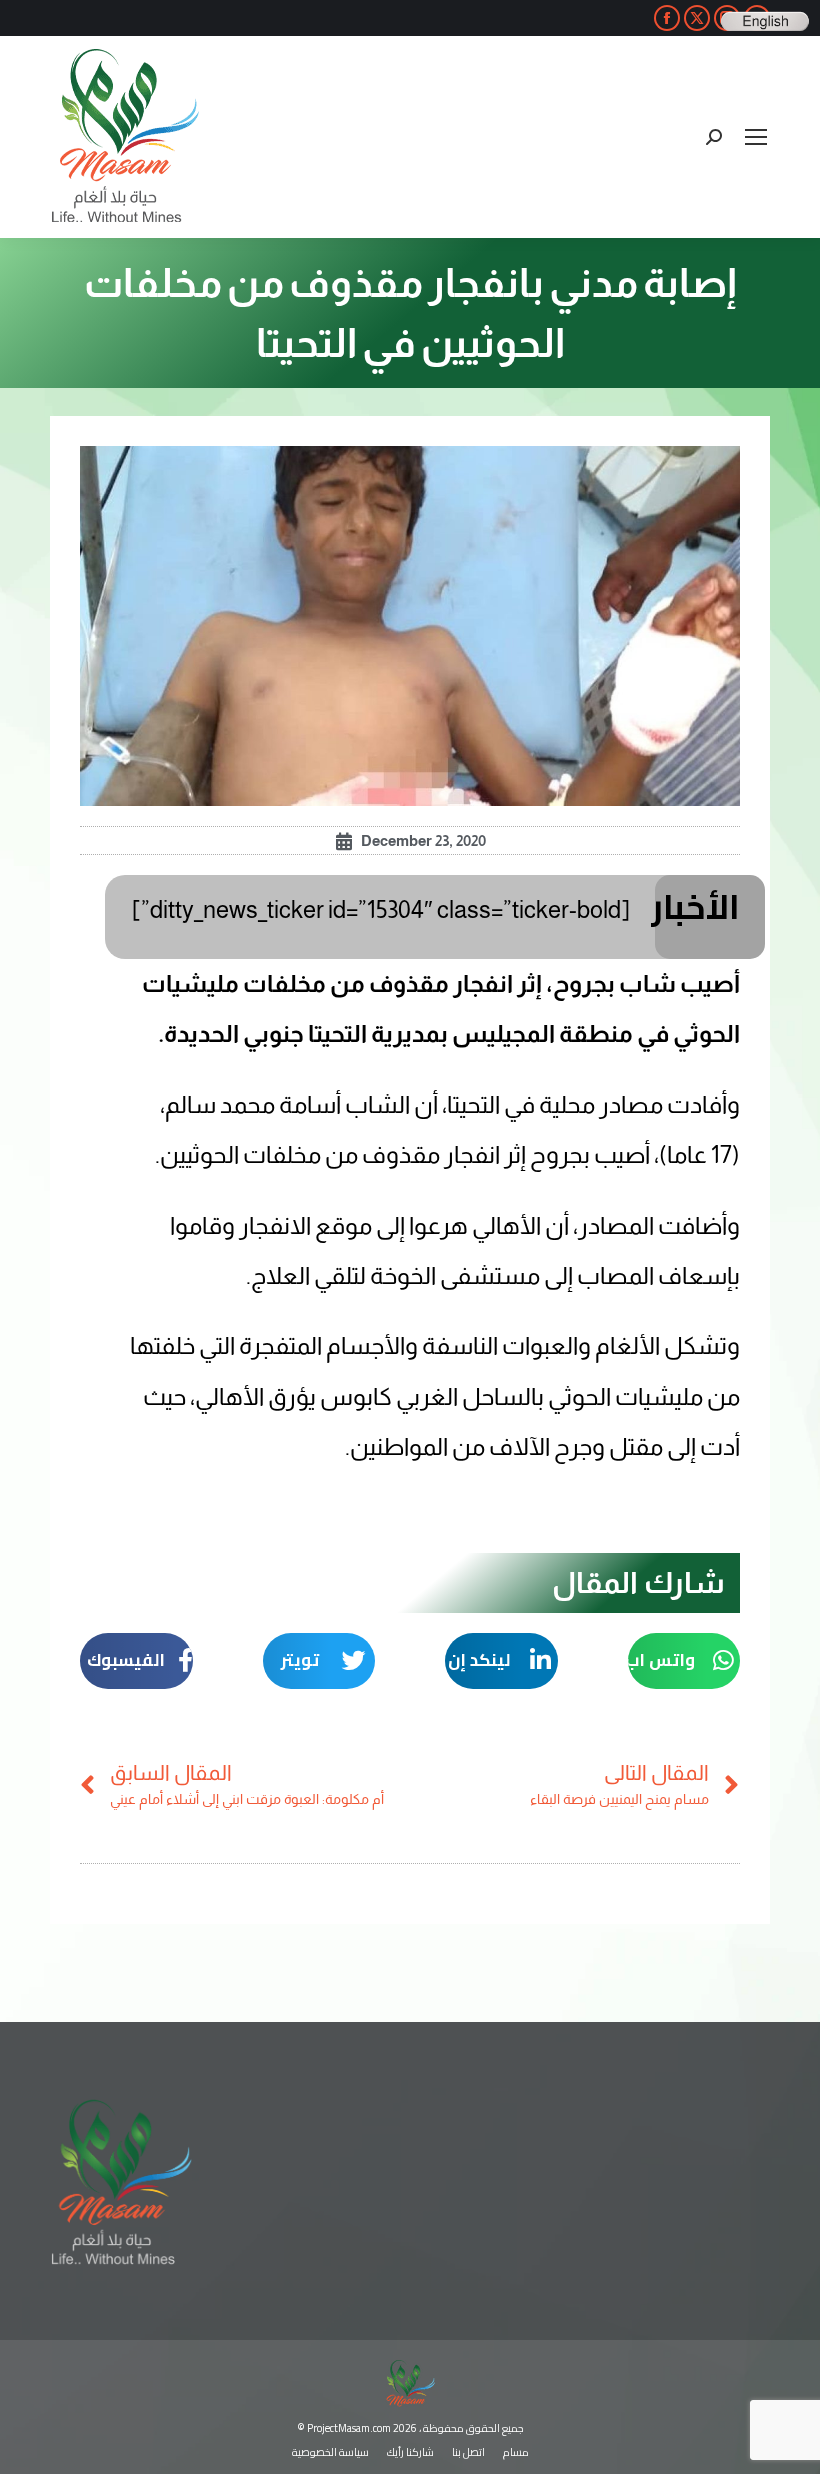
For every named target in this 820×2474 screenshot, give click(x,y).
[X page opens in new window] (697, 18)
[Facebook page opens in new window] (667, 18)
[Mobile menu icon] (756, 137)
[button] (684, 1661)
